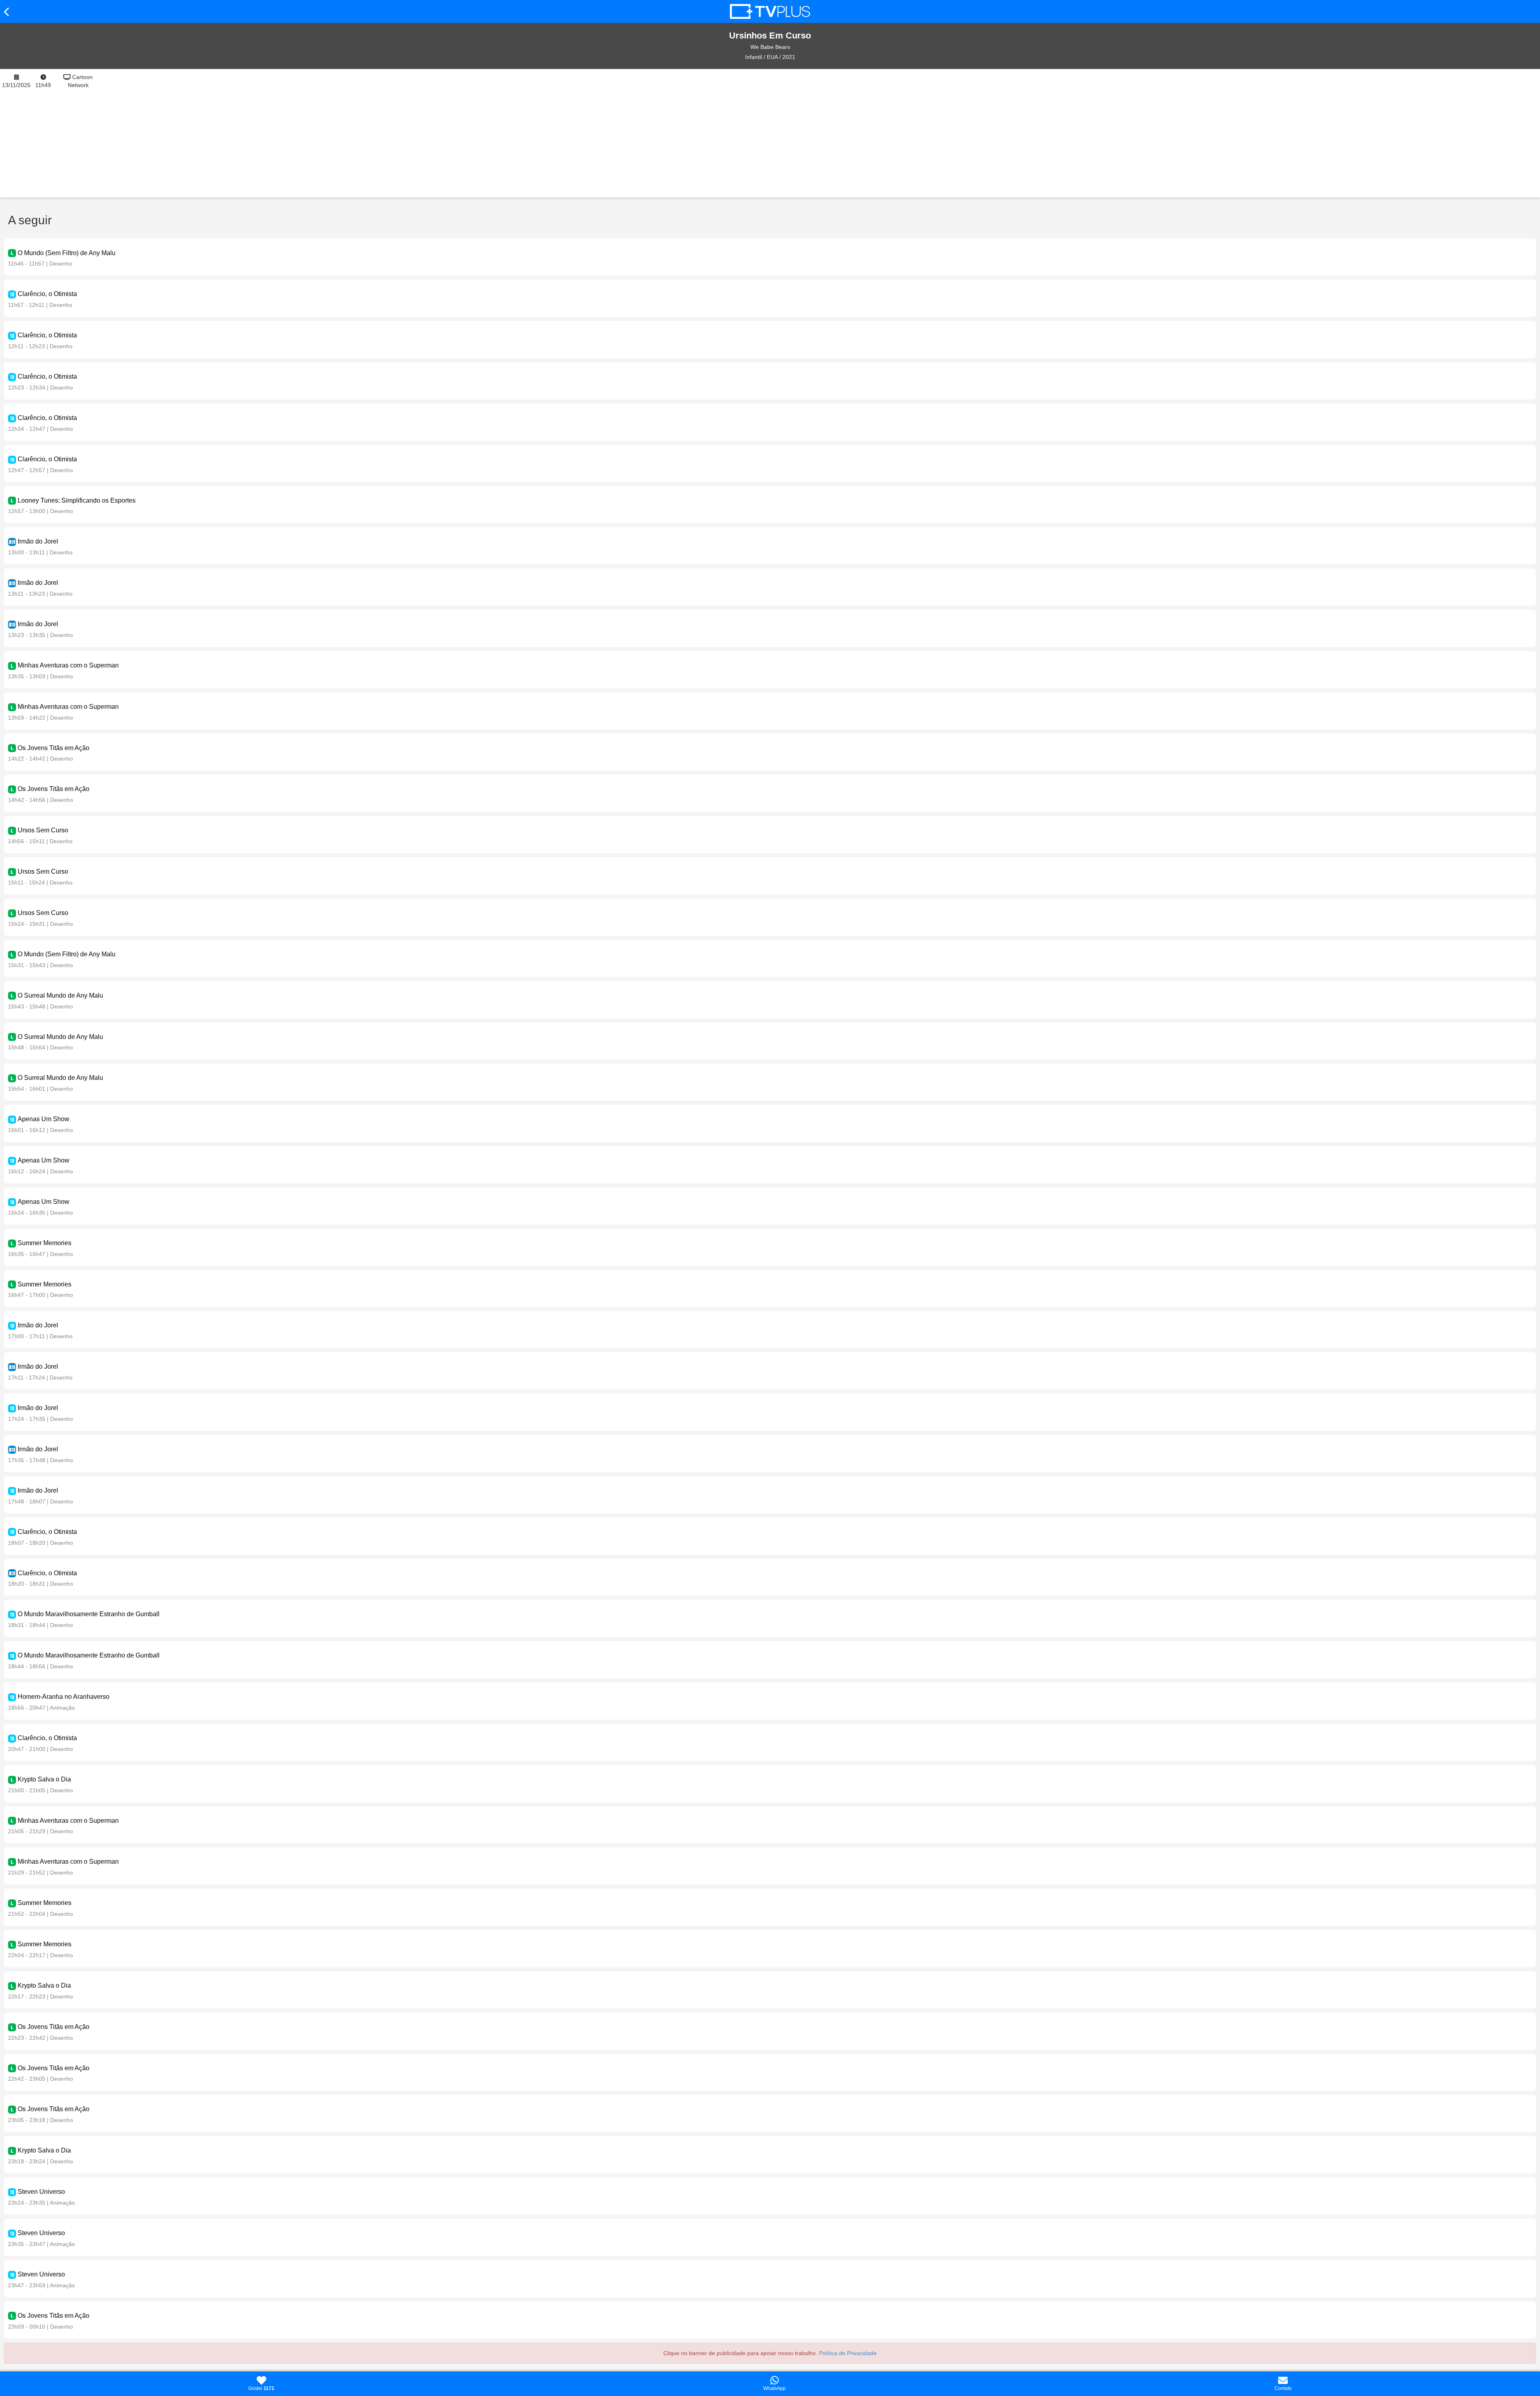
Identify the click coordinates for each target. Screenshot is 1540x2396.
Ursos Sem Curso (43, 830)
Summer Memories (45, 1243)
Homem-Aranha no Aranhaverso (64, 1697)
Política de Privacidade (848, 2353)
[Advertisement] (821, 133)
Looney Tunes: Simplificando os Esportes (77, 500)
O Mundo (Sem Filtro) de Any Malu (67, 253)
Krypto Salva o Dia (44, 1779)
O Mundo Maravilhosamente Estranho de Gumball (89, 1614)
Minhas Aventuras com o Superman (68, 665)
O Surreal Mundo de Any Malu (60, 995)
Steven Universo (41, 2192)
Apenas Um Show (44, 1119)
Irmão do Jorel (38, 541)
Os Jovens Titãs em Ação (54, 748)
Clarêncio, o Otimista (47, 294)
